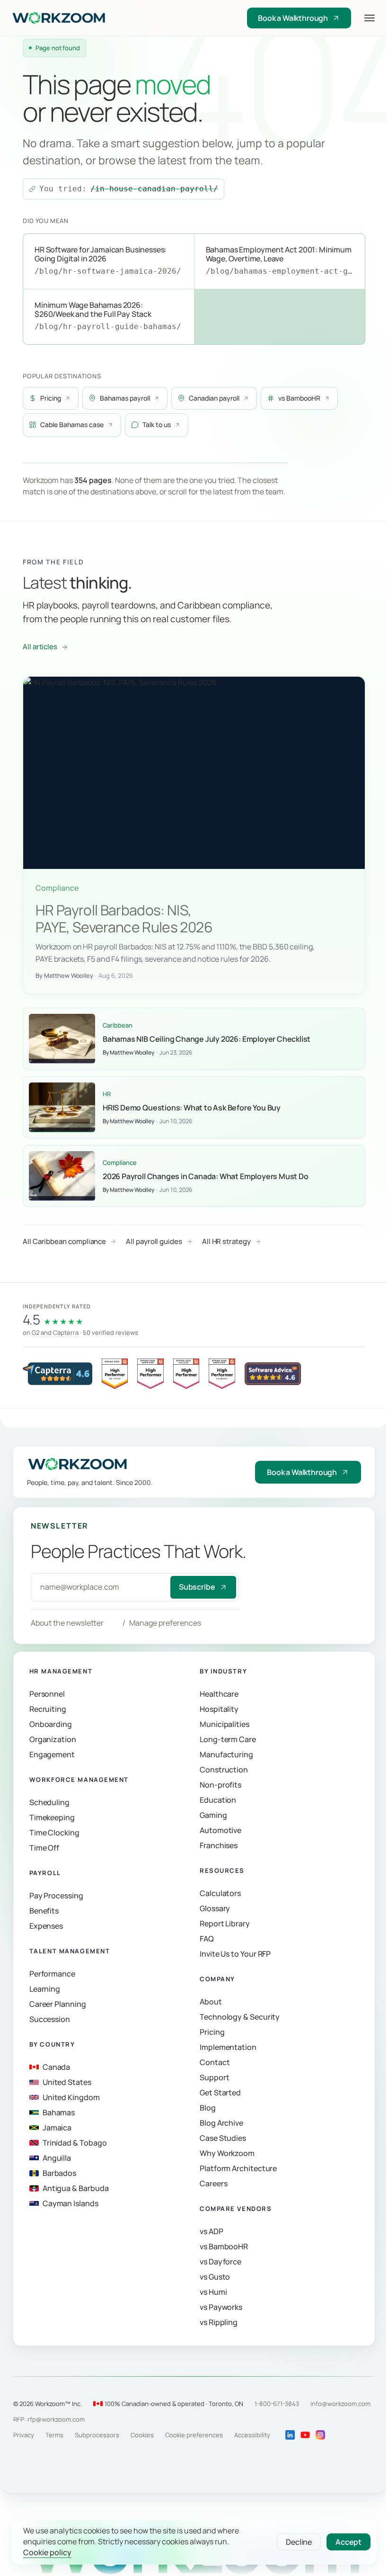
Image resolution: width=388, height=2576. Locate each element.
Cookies (142, 2435)
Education (218, 1800)
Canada (57, 2067)
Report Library (225, 1924)
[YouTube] (305, 2435)
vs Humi (213, 2292)
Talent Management (70, 1951)
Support (214, 2078)
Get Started (220, 2093)
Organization (53, 1740)
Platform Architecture (238, 2169)
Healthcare (219, 1694)
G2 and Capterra (55, 1332)
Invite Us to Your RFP (235, 1954)
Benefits (44, 1911)
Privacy (24, 2435)
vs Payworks (221, 2308)
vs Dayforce (220, 2262)
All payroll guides (154, 1241)
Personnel (47, 1694)
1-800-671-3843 (277, 2404)
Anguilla (57, 2158)
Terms (54, 2435)
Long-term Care (228, 1740)
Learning (45, 1989)
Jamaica (57, 2128)
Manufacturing (226, 1755)
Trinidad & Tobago (75, 2143)
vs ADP (212, 2232)
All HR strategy (226, 1241)
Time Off (44, 1848)
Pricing (51, 398)
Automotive (220, 1831)
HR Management (61, 1672)
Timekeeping (52, 1818)
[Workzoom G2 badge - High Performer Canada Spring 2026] (186, 1374)
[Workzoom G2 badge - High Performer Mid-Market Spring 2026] (115, 1374)
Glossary (215, 1909)
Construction (224, 1770)
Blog (208, 2108)
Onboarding (51, 1725)
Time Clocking (54, 1833)
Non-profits (220, 1785)
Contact (215, 2063)
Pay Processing (56, 1896)
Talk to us (157, 425)
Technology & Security (240, 2017)
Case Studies (223, 2138)
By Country (52, 2044)
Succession (50, 2020)
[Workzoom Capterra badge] (57, 1374)
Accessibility (252, 2435)
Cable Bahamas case (72, 425)
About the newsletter (67, 1623)
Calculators (220, 1894)
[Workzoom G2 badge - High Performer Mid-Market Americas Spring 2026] (222, 1374)
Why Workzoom (227, 2154)
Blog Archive (221, 2123)
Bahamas (59, 2113)
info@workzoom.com (340, 2404)
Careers (213, 2184)
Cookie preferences (194, 2435)
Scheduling (49, 1803)
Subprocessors (97, 2435)
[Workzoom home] (103, 18)
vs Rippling (219, 2323)
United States (67, 2083)
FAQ (207, 1939)
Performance (52, 1974)
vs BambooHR (299, 398)
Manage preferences (165, 1623)
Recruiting (48, 1709)
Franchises (219, 1846)
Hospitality (219, 1709)
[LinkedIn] (290, 2435)
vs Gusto (215, 2277)
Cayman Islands (71, 2204)
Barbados (59, 2173)
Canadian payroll (214, 398)
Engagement (52, 1755)
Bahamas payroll (125, 398)
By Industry (223, 1672)
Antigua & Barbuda (76, 2189)
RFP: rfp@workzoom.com (49, 2419)
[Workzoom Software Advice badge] (273, 1374)
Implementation (228, 2048)
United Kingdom (71, 2098)
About (211, 2002)
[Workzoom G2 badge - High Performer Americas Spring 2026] (150, 1374)
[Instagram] (320, 2435)
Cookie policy (47, 2553)
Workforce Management (79, 1780)
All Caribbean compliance (64, 1241)
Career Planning (58, 2004)
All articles (40, 647)
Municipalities (225, 1725)
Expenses (46, 1926)
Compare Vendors (236, 2209)
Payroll (45, 1873)
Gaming (213, 1816)
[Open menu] (370, 18)
